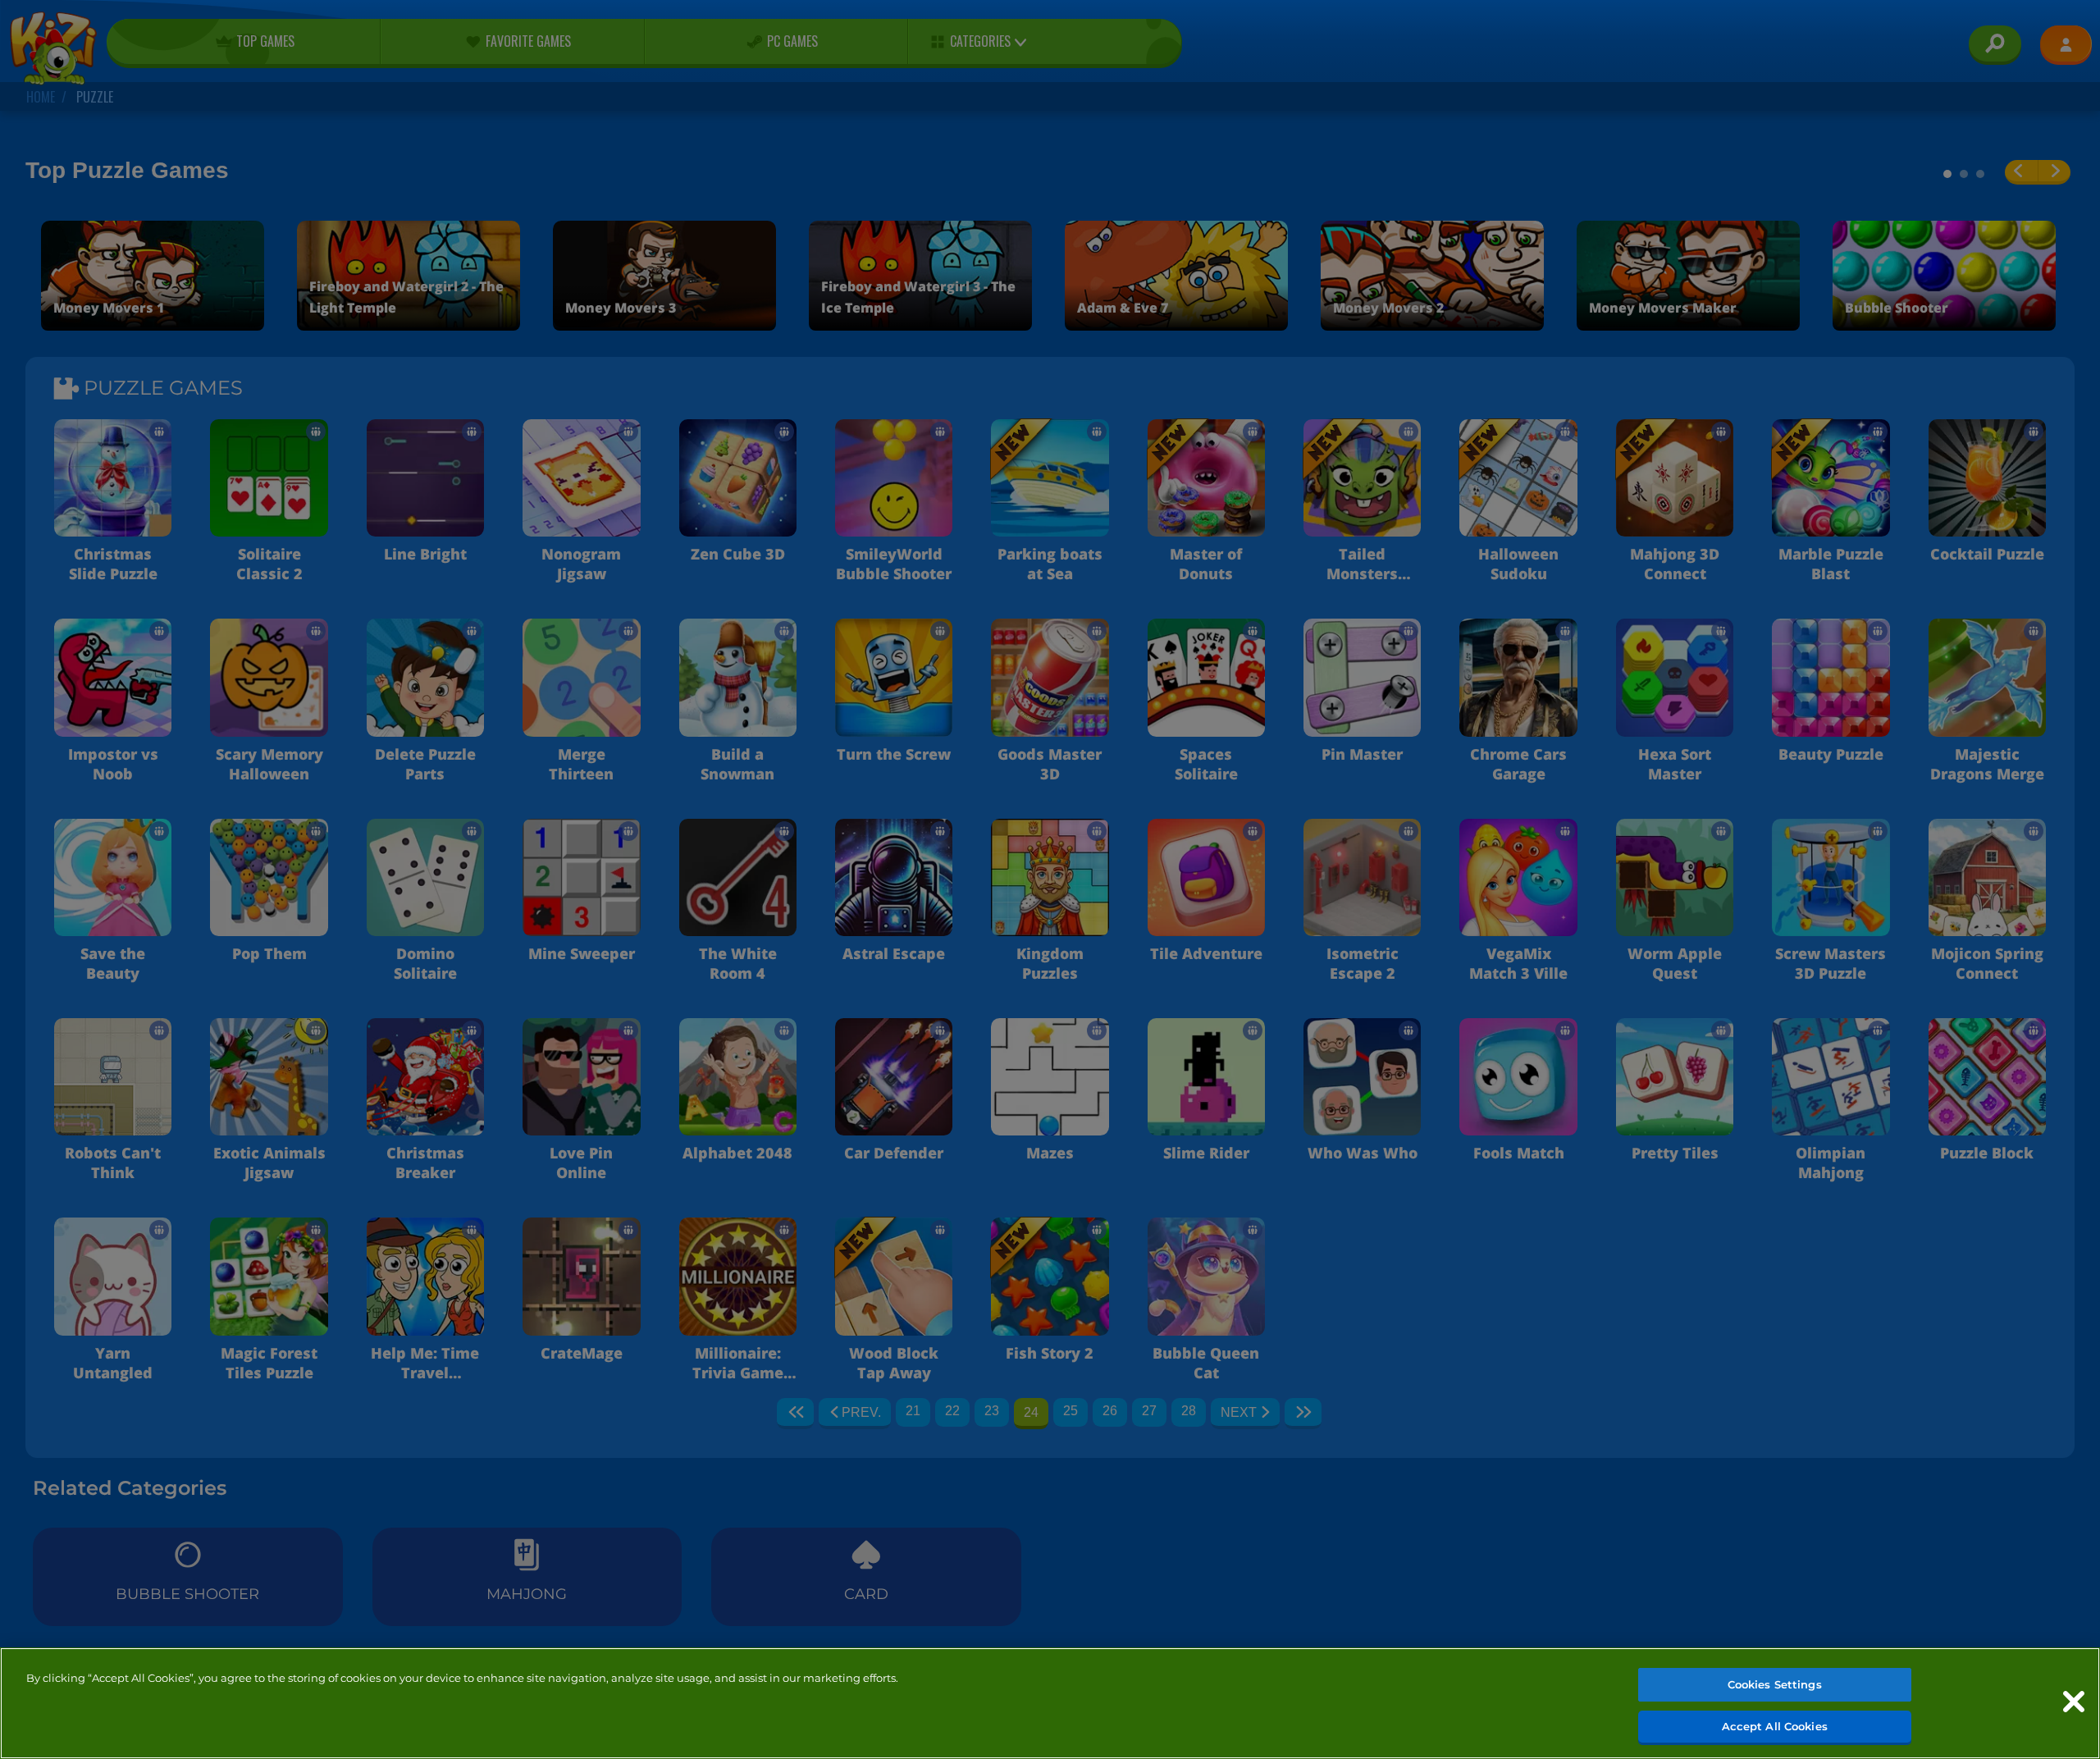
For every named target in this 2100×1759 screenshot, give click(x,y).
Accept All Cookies (1775, 1725)
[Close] (2074, 1702)
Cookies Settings (1775, 1684)
